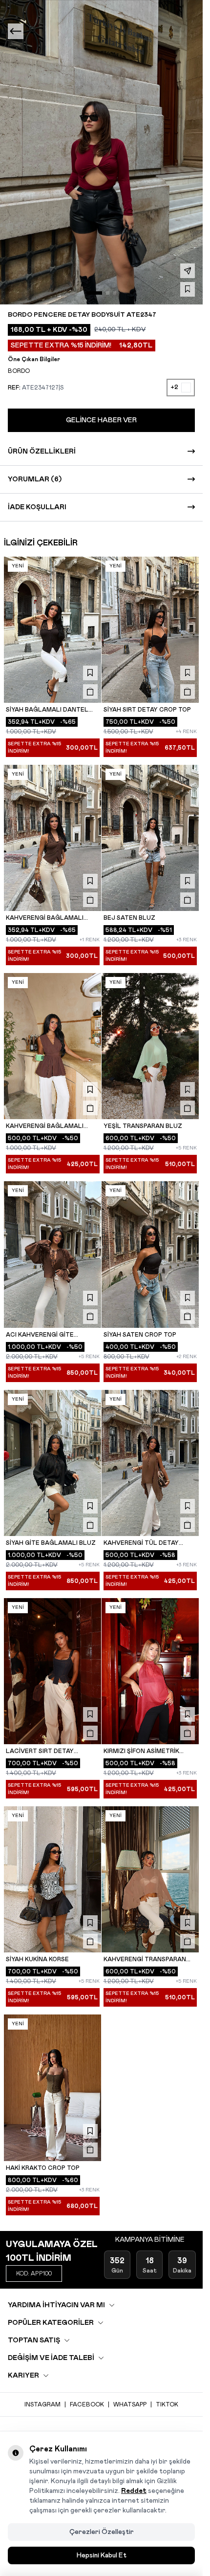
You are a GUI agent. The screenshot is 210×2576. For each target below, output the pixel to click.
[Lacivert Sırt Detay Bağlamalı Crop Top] (53, 1671)
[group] (101, 152)
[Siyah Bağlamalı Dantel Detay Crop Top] (53, 630)
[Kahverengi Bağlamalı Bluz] (53, 1046)
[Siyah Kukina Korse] (53, 1879)
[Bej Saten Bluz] (150, 838)
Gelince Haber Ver (101, 420)
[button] (94, 293)
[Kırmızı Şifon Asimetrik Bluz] (150, 1671)
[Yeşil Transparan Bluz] (150, 1046)
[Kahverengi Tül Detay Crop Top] (150, 1463)
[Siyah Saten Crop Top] (150, 1254)
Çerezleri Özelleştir (102, 2532)
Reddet (134, 2491)
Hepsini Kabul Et (102, 2555)
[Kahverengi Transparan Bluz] (150, 1879)
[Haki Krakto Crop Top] (53, 2088)
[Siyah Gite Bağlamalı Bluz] (53, 1463)
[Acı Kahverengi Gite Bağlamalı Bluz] (53, 1254)
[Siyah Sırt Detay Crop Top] (150, 630)
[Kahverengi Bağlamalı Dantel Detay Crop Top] (53, 838)
